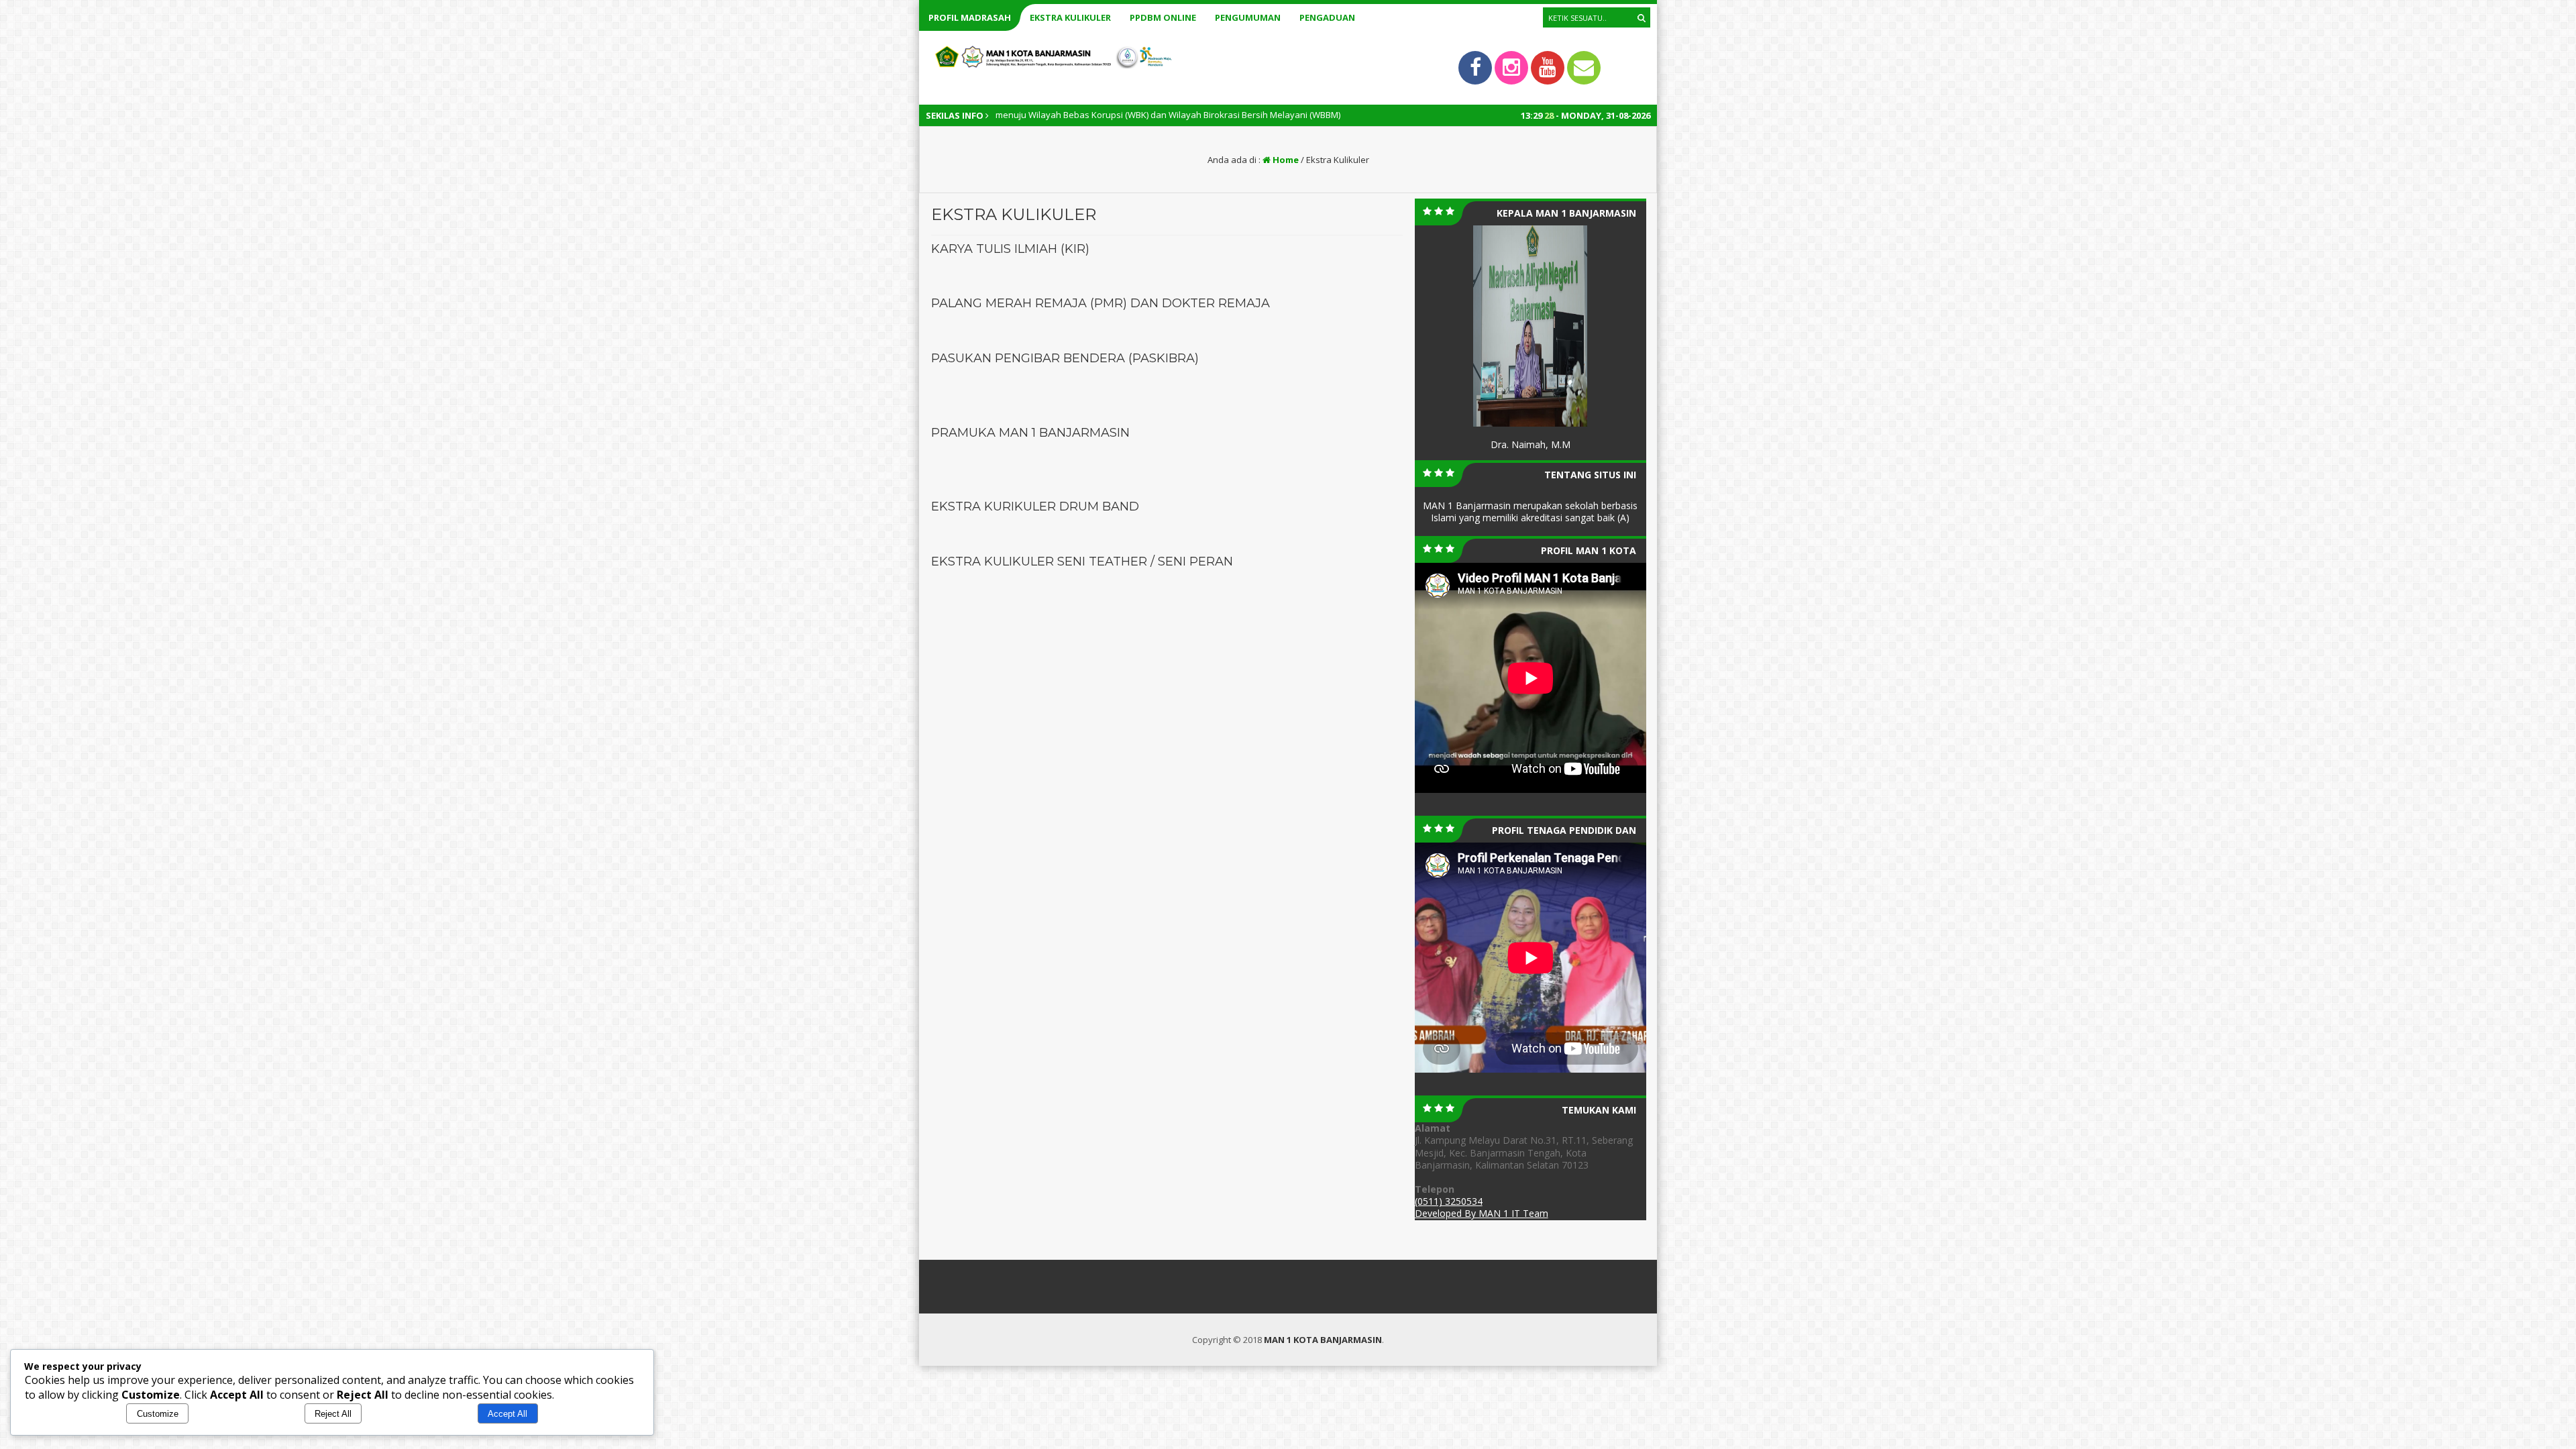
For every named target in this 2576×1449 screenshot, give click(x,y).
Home (1285, 160)
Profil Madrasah (970, 17)
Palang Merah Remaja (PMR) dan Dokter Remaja (1101, 303)
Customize (158, 1414)
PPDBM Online (1163, 17)
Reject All (333, 1414)
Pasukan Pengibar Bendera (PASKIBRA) (1065, 358)
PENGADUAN (1327, 17)
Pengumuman (1248, 17)
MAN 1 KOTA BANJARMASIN (1323, 1340)
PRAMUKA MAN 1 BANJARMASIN (1030, 433)
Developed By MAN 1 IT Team (1482, 1213)
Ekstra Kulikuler (1070, 17)
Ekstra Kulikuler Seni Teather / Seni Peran (1082, 561)
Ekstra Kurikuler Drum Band (1035, 506)
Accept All (507, 1414)
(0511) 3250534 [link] (1449, 1201)
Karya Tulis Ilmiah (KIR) (1010, 249)
